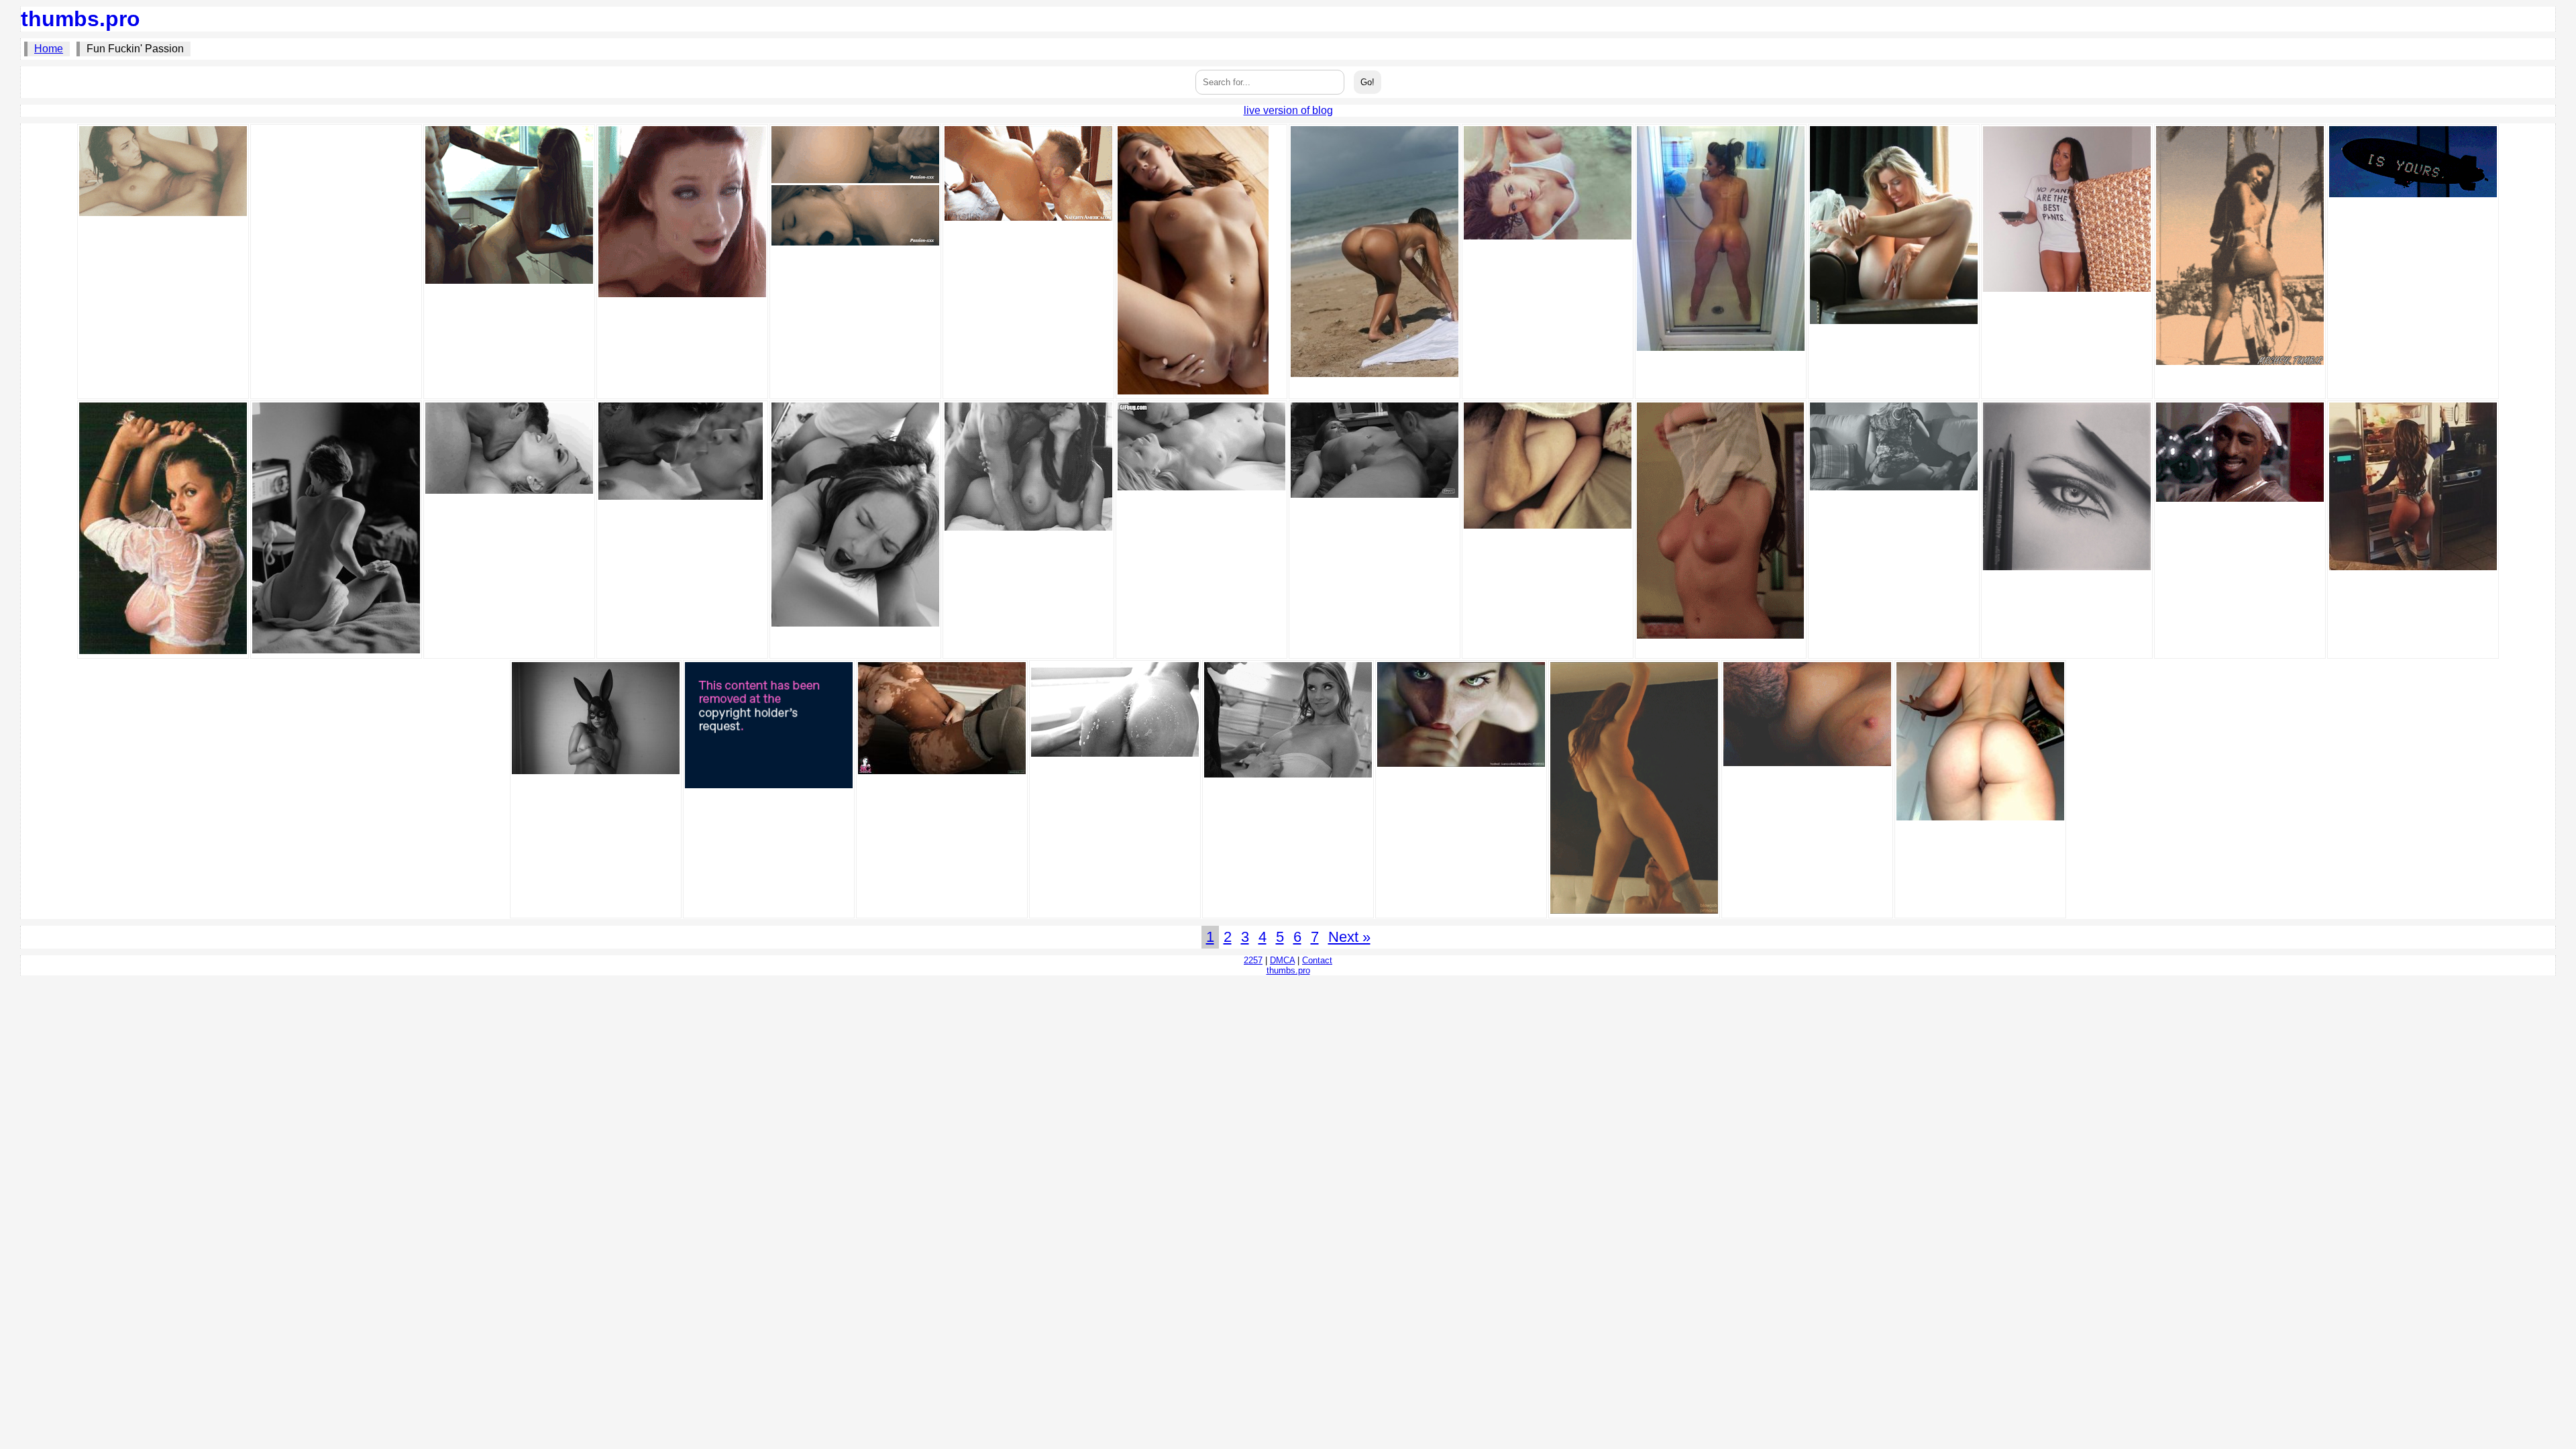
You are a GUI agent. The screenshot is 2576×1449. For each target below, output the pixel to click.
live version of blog (1288, 110)
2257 (1253, 960)
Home (49, 49)
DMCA (1282, 960)
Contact (1317, 960)
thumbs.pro (80, 19)
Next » (1349, 937)
